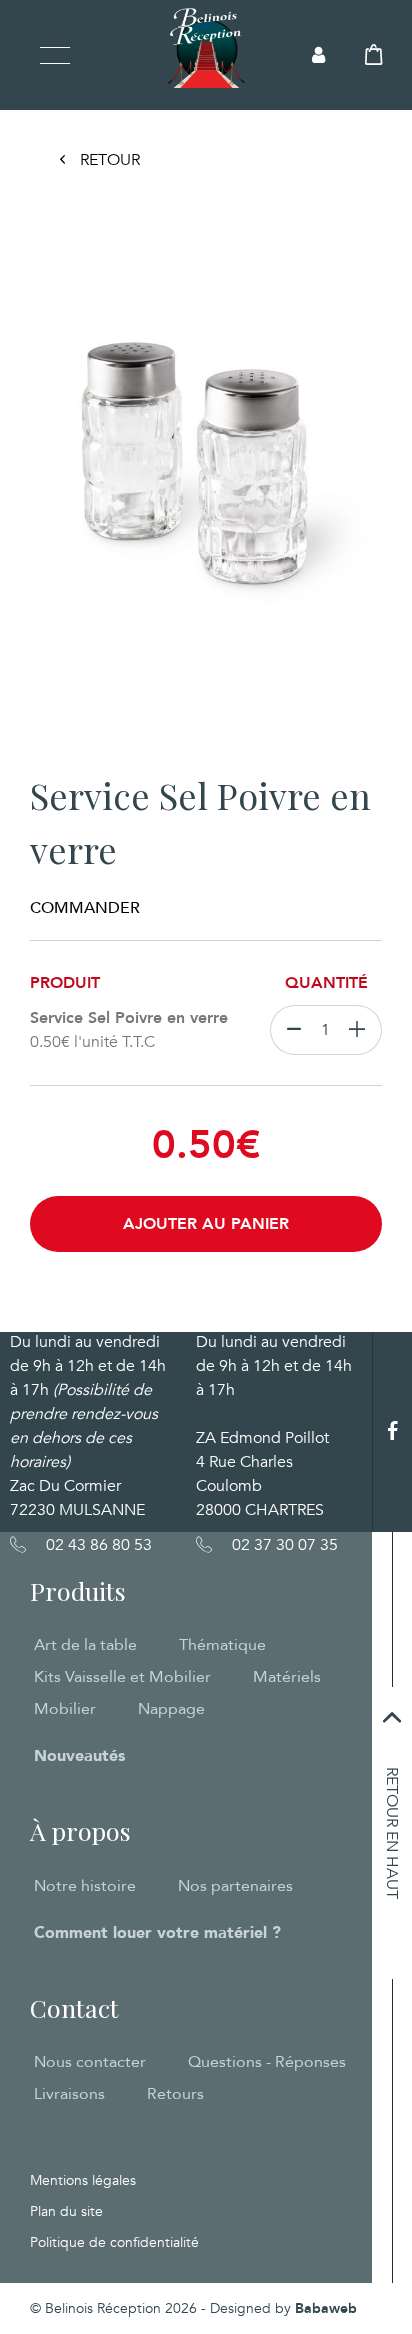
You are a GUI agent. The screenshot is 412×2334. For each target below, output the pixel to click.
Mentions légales (83, 2180)
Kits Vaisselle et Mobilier (122, 1677)
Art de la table (85, 1645)
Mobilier (65, 1709)
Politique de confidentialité (114, 2242)
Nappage (171, 1709)
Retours (175, 2094)
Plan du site (66, 2211)
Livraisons (69, 2094)
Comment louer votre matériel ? (157, 1933)
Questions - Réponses (267, 2062)
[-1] (289, 1030)
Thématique (222, 1645)
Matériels (287, 1677)
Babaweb (326, 2308)
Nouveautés (79, 1756)
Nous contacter (90, 2062)
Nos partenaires (235, 1886)
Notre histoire (85, 1886)
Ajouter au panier (206, 1224)
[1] (361, 1030)
